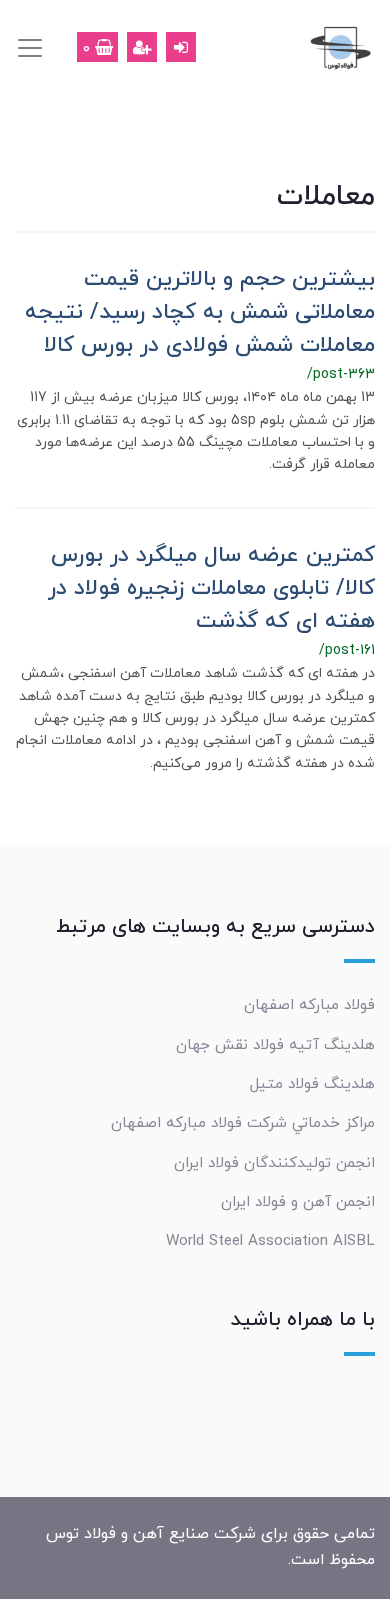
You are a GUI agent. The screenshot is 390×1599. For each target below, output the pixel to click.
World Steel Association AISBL (270, 1241)
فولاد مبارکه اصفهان (309, 1005)
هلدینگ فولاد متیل (312, 1084)
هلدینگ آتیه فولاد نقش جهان (275, 1045)
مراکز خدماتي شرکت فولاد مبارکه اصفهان (243, 1123)
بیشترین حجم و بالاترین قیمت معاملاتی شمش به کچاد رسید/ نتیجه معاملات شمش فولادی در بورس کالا (200, 312)
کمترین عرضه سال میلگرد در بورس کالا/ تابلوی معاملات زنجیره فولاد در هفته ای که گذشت (211, 588)
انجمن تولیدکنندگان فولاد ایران (274, 1163)
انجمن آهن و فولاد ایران (298, 1202)
